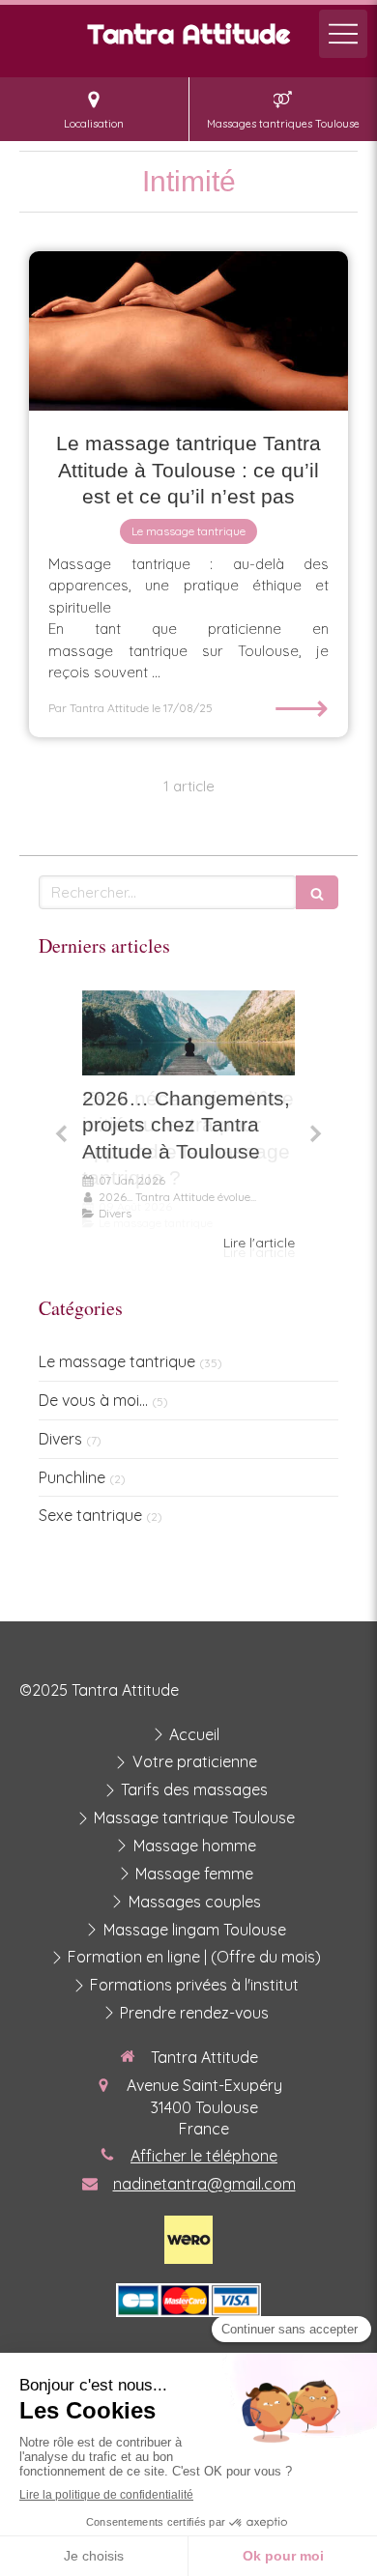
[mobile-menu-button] (343, 34)
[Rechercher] (317, 892)
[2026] (188, 1033)
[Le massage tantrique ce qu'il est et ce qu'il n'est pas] (188, 331)
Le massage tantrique (117, 1361)
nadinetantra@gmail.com (204, 2184)
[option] (188, 1121)
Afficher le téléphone (204, 2156)
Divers (60, 1439)
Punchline (72, 1477)
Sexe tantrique (90, 1515)
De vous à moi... (93, 1400)
